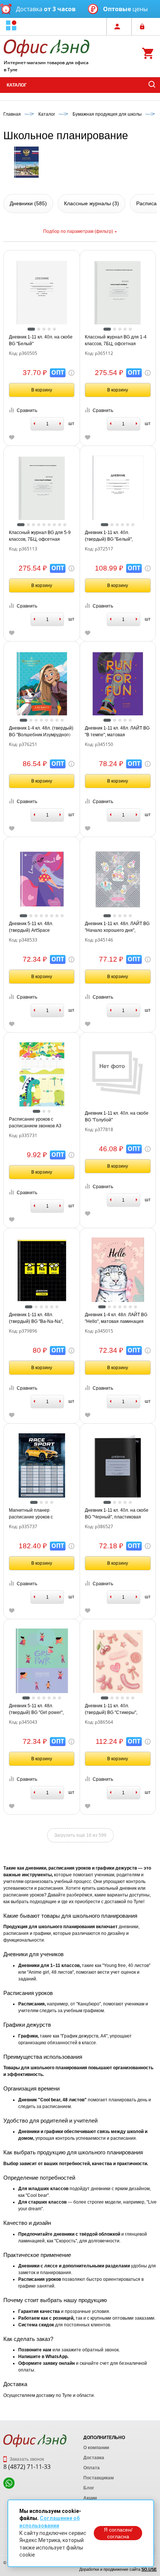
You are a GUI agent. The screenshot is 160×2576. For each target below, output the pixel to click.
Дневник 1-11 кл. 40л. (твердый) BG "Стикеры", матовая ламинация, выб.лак (116, 1709)
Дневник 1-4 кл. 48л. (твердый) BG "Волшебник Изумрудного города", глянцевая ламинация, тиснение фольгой (41, 732)
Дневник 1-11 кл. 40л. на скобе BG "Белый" (41, 340)
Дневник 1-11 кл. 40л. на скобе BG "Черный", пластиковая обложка (117, 1514)
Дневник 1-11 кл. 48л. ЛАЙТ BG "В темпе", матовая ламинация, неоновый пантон (117, 732)
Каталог (17, 85)
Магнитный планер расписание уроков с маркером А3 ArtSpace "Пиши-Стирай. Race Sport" (41, 1514)
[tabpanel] (42, 293)
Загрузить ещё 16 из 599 (80, 1835)
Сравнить (27, 410)
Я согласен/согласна (118, 2533)
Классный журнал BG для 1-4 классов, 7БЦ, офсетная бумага (116, 341)
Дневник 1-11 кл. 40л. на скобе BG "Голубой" (117, 1117)
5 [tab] (54, 329)
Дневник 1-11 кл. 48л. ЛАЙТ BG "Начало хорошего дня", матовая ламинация (117, 927)
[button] (11, 26)
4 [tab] (49, 329)
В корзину (42, 390)
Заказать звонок (26, 2459)
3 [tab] (44, 329)
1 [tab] (31, 329)
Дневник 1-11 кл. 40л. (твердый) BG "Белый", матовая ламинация (109, 536)
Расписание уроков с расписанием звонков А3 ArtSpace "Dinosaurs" (35, 1123)
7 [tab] (54, 525)
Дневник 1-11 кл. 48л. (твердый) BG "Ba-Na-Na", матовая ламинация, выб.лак (40, 1318)
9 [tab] (65, 525)
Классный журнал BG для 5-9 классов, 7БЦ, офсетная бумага (40, 536)
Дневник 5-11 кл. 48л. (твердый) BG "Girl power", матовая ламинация (36, 1709)
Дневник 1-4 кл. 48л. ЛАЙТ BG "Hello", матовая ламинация (116, 1318)
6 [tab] (49, 525)
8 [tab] (60, 525)
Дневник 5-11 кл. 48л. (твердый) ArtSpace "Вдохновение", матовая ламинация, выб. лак (35, 927)
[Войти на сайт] (144, 26)
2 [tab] (39, 329)
